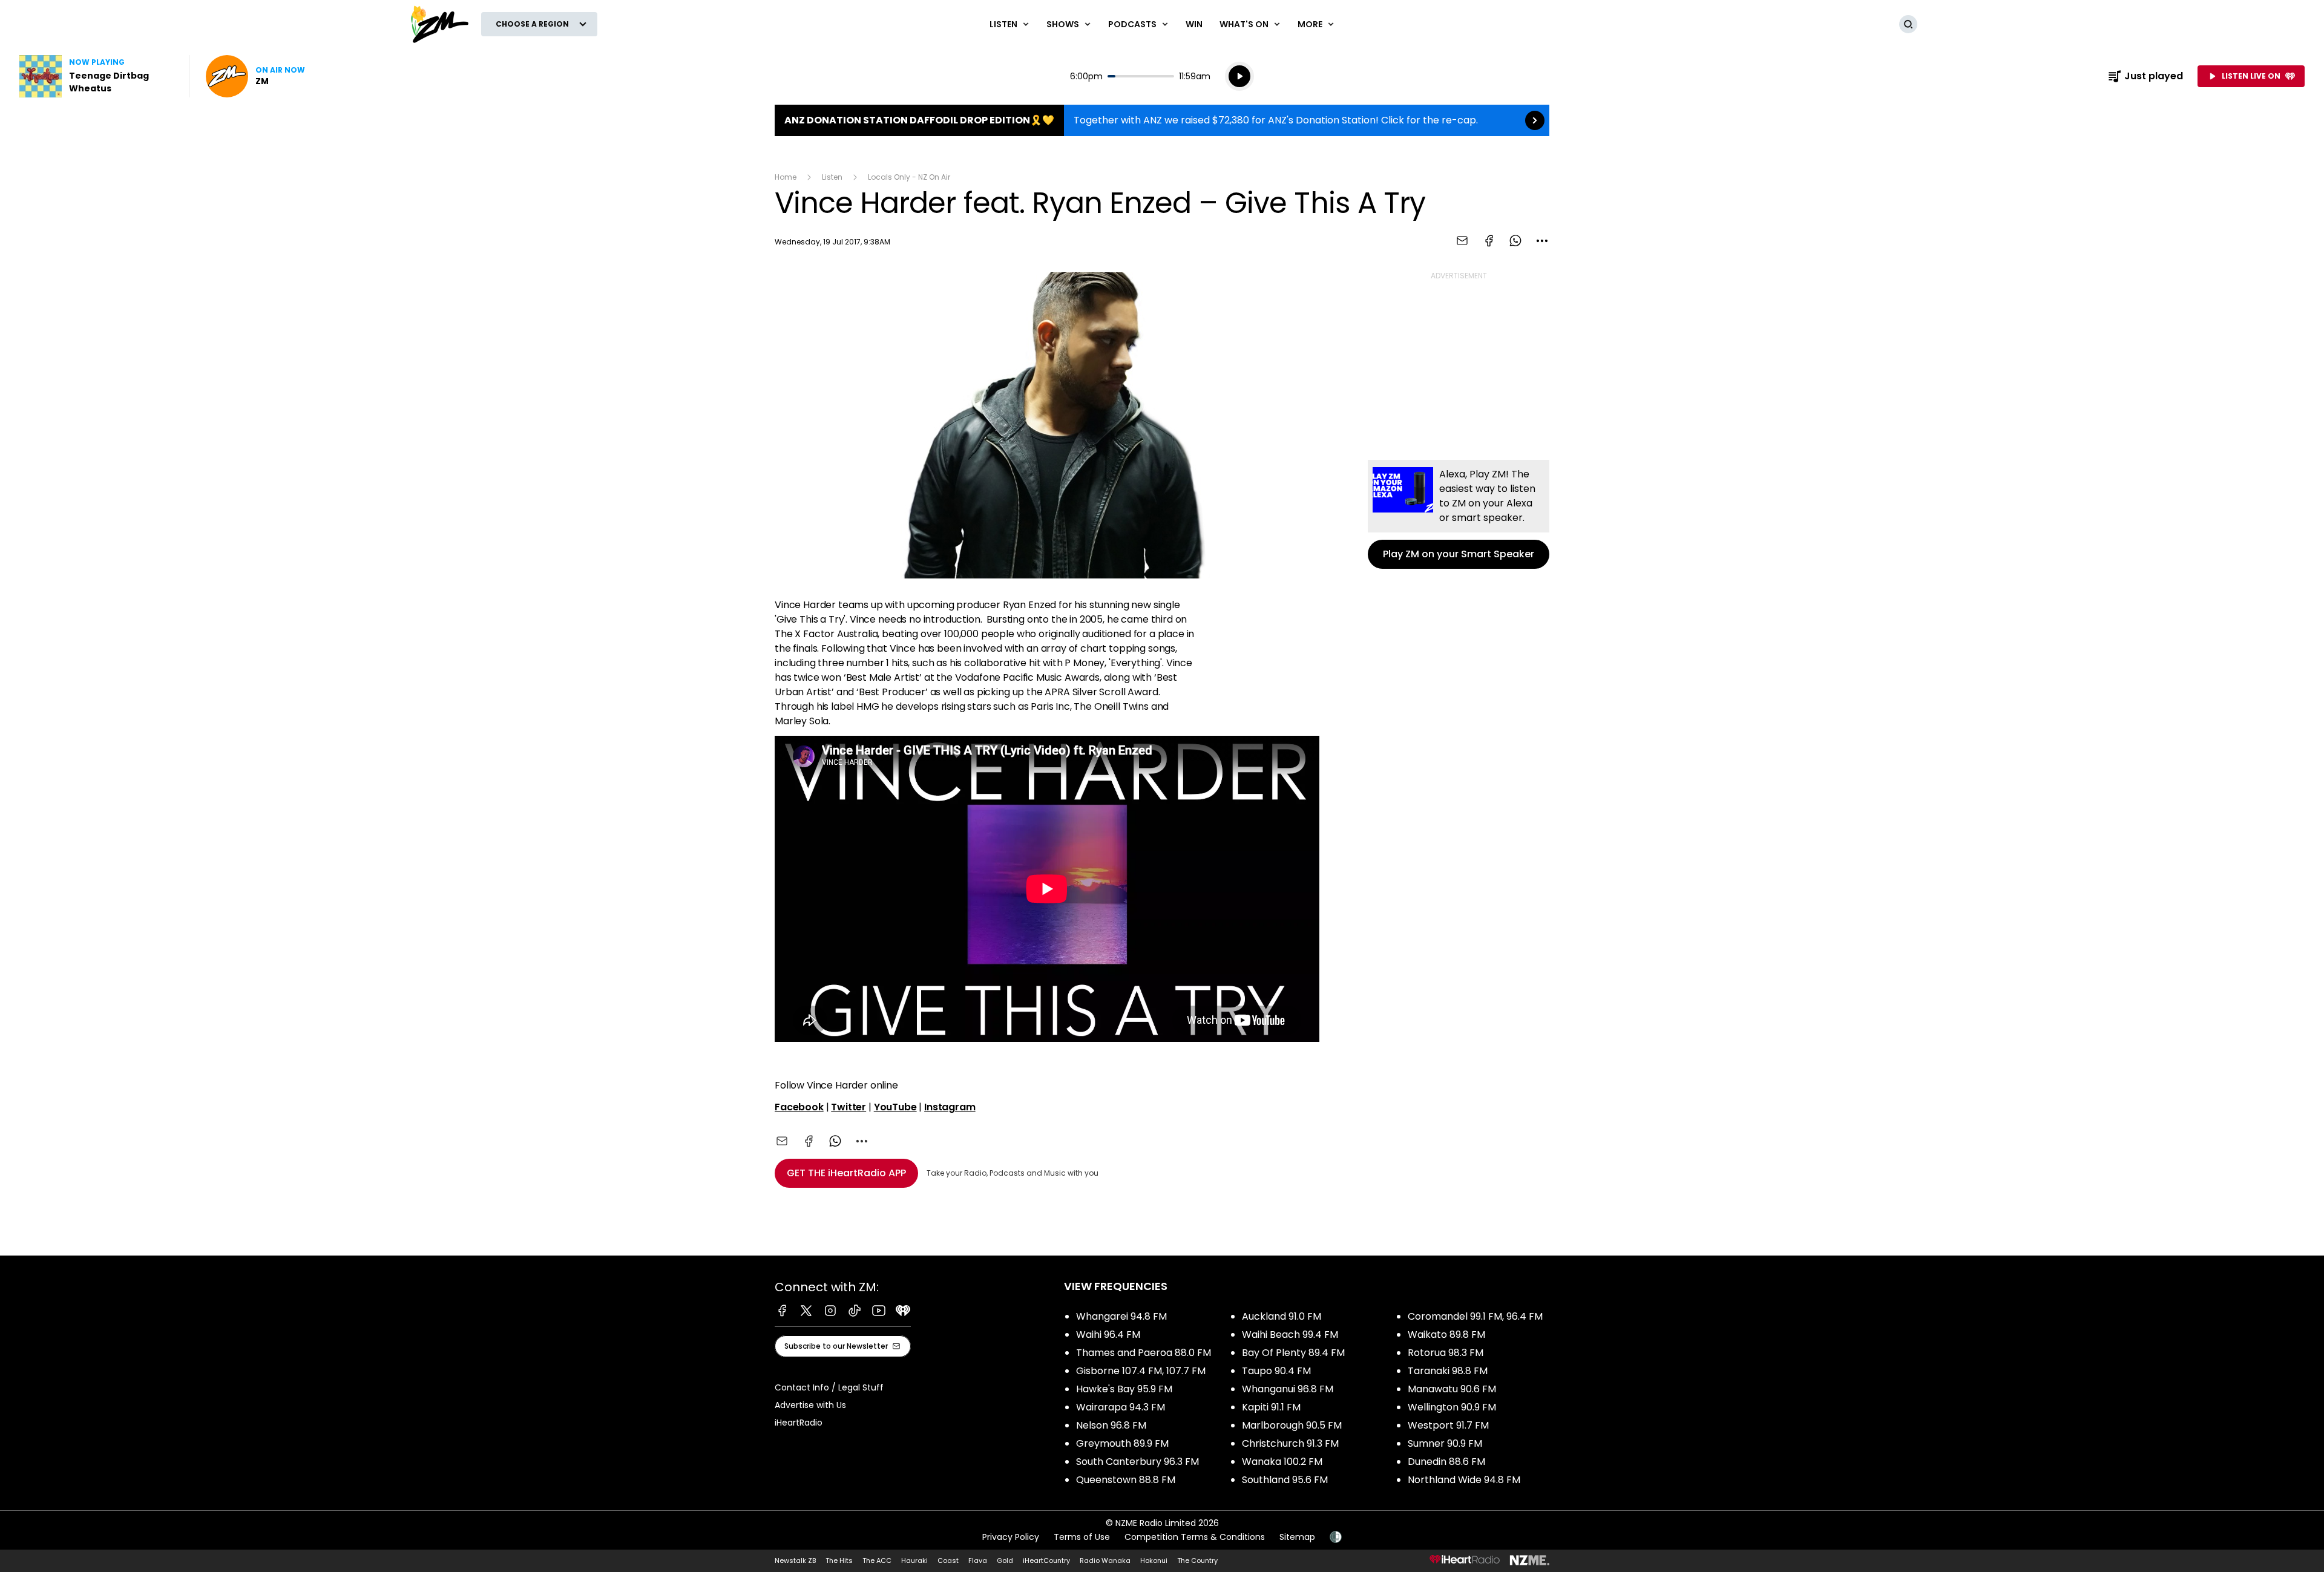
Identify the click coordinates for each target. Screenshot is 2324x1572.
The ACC (877, 1561)
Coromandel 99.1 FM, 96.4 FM (1475, 1316)
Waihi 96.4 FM (1108, 1335)
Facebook (799, 1107)
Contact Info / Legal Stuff (829, 1387)
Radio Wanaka (1105, 1561)
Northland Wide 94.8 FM (1464, 1480)
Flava (978, 1561)
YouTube (895, 1107)
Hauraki (914, 1561)
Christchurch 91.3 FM (1290, 1443)
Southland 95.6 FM (1285, 1480)
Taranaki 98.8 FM (1448, 1371)
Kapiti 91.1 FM (1271, 1407)
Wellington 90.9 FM (1452, 1407)
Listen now (255, 76)
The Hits (839, 1561)
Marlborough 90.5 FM (1292, 1425)
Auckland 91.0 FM (1282, 1316)
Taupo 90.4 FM (1276, 1371)
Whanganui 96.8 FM (1288, 1389)
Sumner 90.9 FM (1445, 1443)
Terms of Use (1082, 1537)
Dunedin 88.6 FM (1446, 1462)
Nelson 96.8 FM (1111, 1425)
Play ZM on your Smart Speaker (1459, 514)
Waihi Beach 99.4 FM (1290, 1335)
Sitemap (1297, 1537)
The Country (1197, 1561)
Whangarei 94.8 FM (1121, 1316)
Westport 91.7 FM (1448, 1425)
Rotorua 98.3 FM (1446, 1353)
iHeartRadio (799, 1423)
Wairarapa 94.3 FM (1121, 1407)
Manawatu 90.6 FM (1452, 1389)
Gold (1005, 1561)
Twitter (849, 1107)
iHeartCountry (1046, 1561)
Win (1194, 24)
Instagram (950, 1107)
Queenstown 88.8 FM (1126, 1480)
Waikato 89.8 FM (1446, 1335)
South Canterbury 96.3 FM (1137, 1462)
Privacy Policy (1011, 1537)
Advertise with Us (810, 1405)
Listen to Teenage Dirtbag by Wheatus (97, 76)
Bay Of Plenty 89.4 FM (1293, 1353)
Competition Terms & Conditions (1195, 1537)
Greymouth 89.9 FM (1122, 1443)
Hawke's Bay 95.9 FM (1124, 1389)
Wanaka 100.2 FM (1282, 1462)
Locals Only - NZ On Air (909, 177)
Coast (948, 1561)
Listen (832, 177)
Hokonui (1154, 1561)
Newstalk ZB (795, 1561)
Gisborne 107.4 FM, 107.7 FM (1141, 1371)
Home (786, 177)
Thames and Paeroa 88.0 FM (1144, 1353)
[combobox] (1542, 241)
